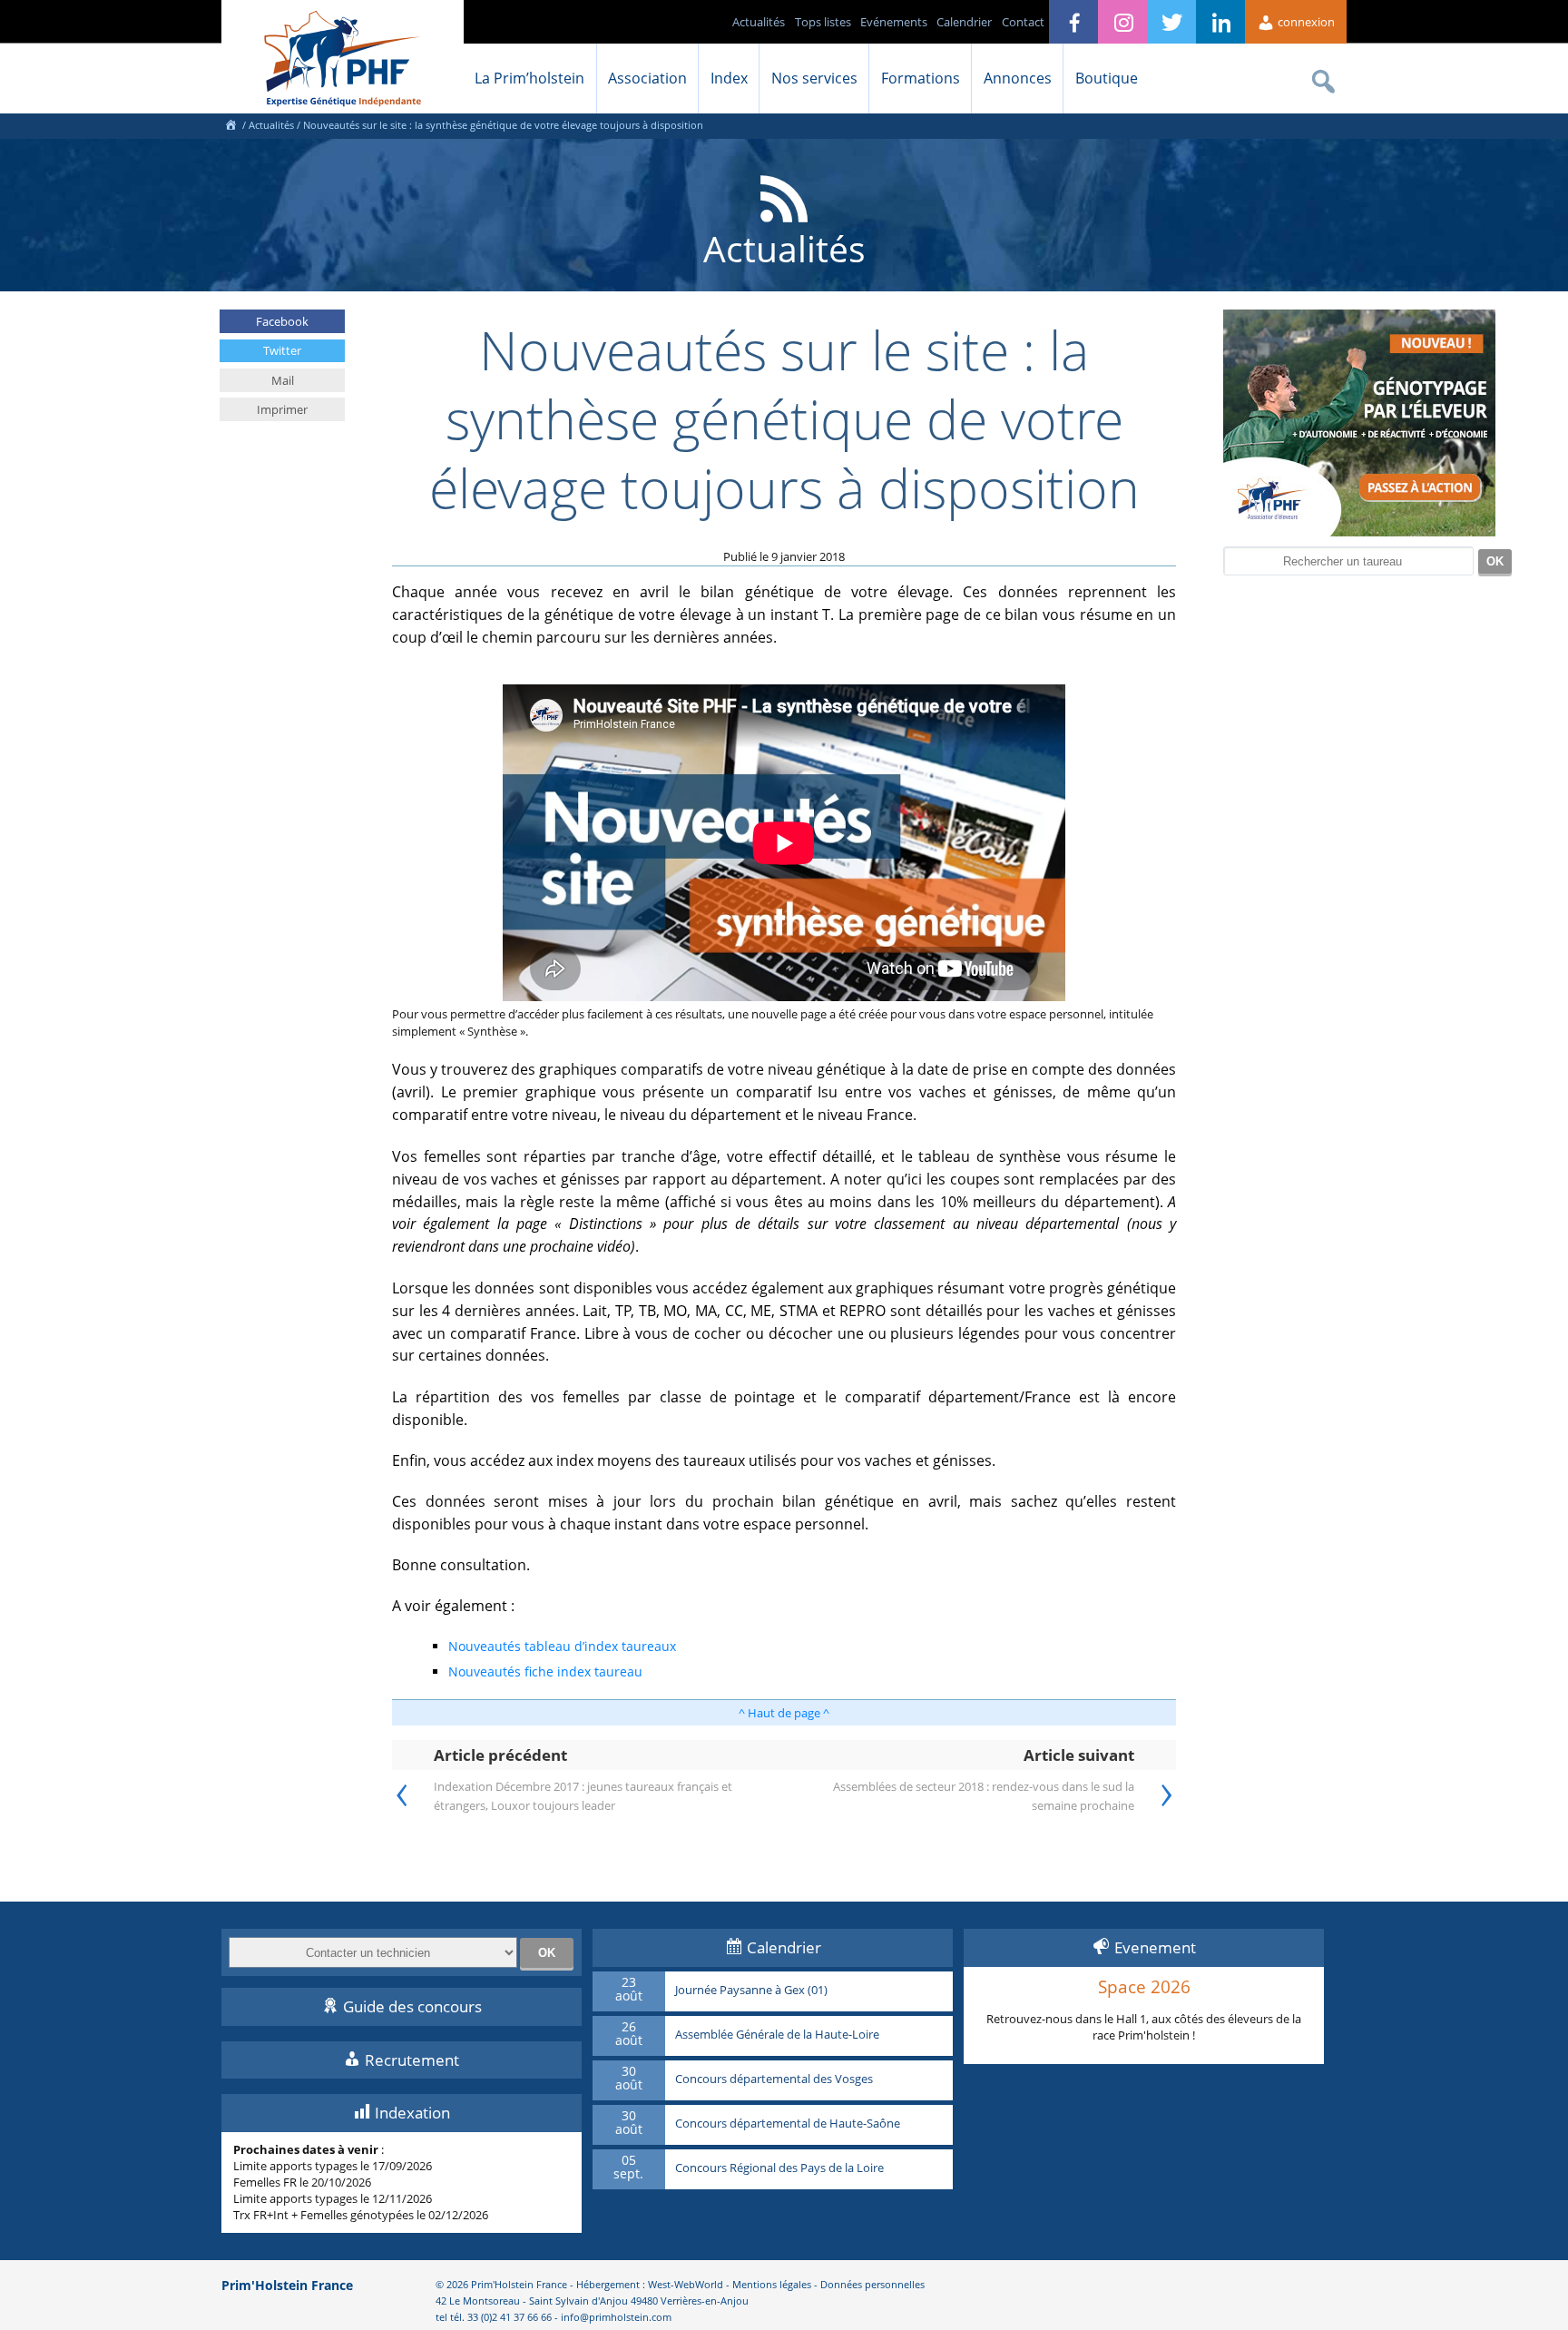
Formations (921, 78)
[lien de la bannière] (1359, 532)
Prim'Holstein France (287, 2285)
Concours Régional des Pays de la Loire (779, 2168)
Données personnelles (872, 2284)
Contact (1023, 22)
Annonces (1018, 78)
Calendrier (964, 22)
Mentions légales (772, 2284)
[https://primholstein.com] (230, 125)
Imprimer (282, 409)
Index (729, 78)
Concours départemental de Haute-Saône (788, 2124)
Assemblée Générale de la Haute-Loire (777, 2035)
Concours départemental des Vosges (774, 2079)
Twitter (282, 350)
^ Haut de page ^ (784, 1713)
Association (647, 78)
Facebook (282, 321)
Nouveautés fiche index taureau (545, 1671)
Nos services (814, 78)
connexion (1305, 22)
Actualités (759, 22)
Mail (283, 380)
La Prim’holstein (529, 78)
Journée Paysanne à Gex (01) (751, 1991)
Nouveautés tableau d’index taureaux (562, 1646)
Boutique (1107, 78)
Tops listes (823, 22)
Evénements (894, 22)
